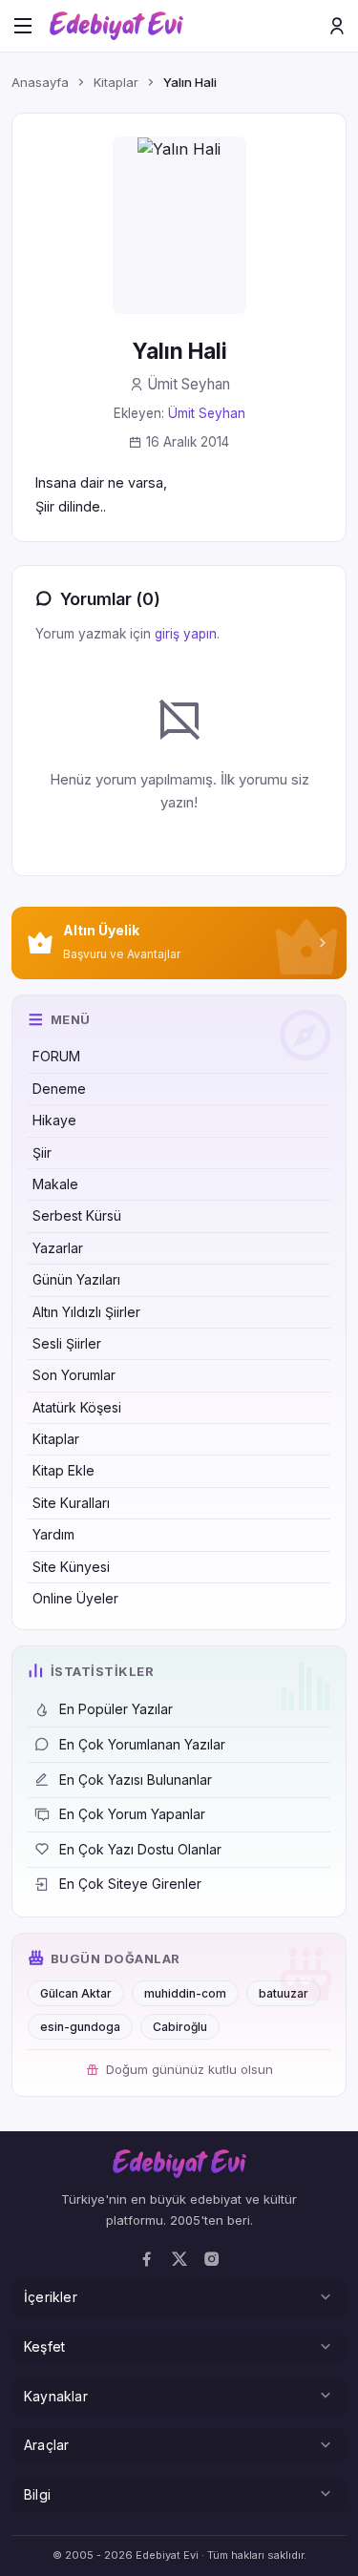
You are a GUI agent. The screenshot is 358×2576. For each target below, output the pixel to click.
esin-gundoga (80, 2027)
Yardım (53, 1534)
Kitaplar (56, 1439)
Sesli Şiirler (67, 1343)
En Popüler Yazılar (116, 1709)
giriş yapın (186, 634)
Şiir (42, 1152)
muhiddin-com (185, 1993)
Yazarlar (58, 1248)
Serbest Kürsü (77, 1215)
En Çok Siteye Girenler (130, 1884)
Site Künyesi (71, 1567)
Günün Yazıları (76, 1279)
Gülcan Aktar (76, 1993)
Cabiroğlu (180, 2027)
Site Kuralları (71, 1503)
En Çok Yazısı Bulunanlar (136, 1780)
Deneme (59, 1089)
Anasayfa (40, 82)
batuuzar (284, 1993)
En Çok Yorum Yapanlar (132, 1814)
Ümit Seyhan (207, 413)
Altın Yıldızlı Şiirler (86, 1312)
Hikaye (54, 1120)
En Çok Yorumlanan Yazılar (142, 1744)
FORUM (56, 1056)
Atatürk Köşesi (77, 1407)
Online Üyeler (75, 1598)
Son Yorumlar (74, 1375)
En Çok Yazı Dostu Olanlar (140, 1849)
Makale (55, 1184)
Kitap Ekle (63, 1470)
